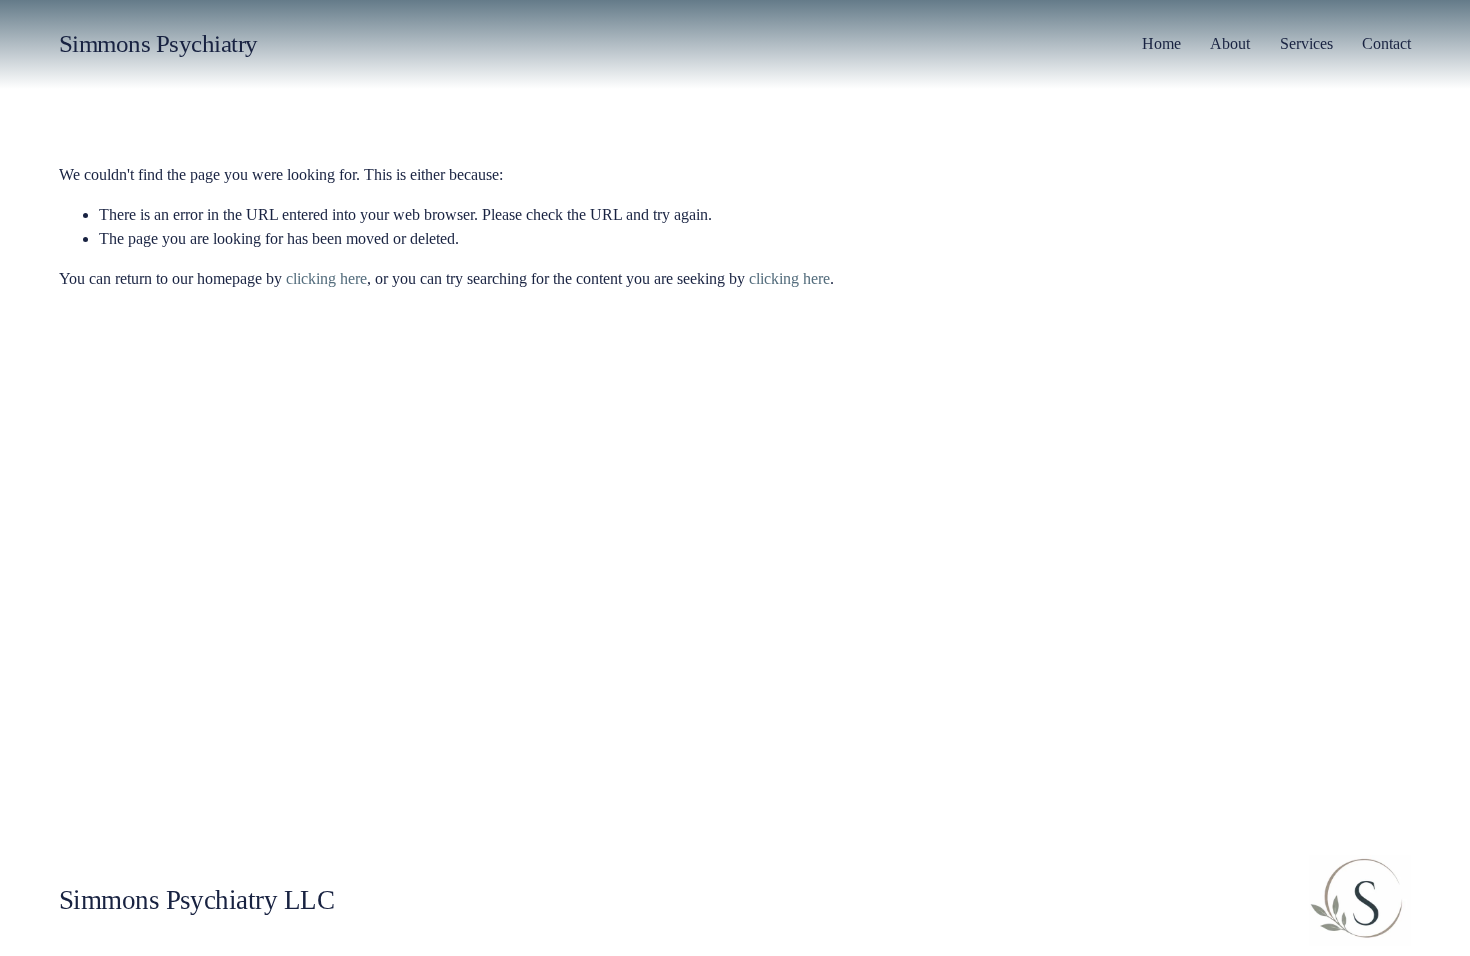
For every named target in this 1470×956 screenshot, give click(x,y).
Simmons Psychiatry (158, 43)
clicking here (326, 278)
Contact (1386, 43)
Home (1161, 43)
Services (1306, 43)
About (1230, 43)
